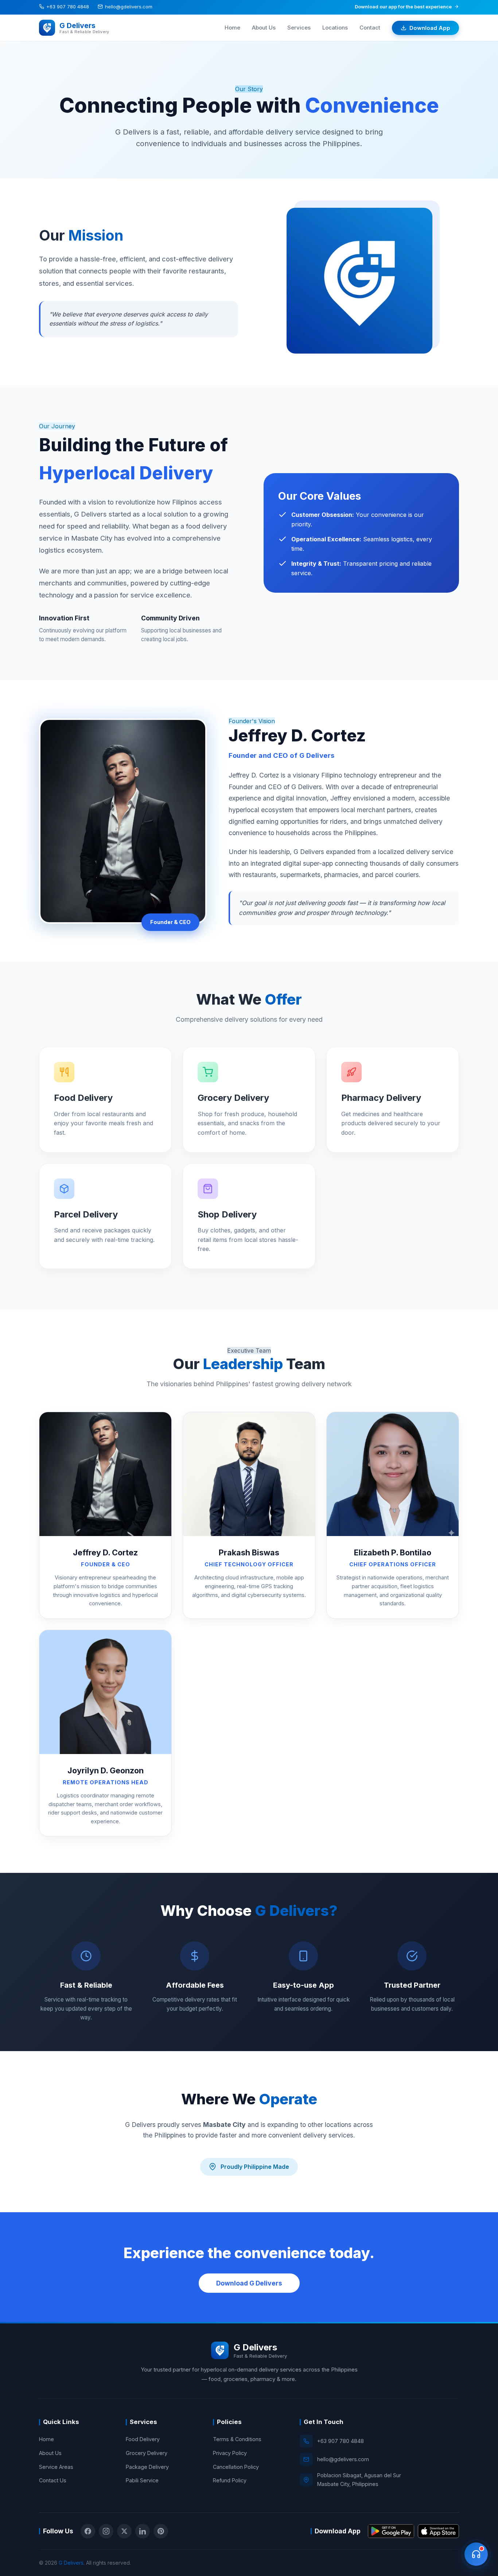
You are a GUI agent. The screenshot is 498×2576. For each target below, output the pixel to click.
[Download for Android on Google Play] (391, 2531)
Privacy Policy (230, 2453)
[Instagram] (106, 2531)
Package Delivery (147, 2467)
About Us (264, 28)
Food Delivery (143, 2439)
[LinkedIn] (143, 2531)
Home (232, 28)
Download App (430, 28)
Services (299, 28)
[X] (124, 2531)
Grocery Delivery (147, 2453)
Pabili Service (142, 2480)
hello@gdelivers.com (129, 7)
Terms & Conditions (237, 2439)
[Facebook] (88, 2531)
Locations (335, 28)
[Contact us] (476, 2554)
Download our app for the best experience (403, 7)
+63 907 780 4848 (68, 7)
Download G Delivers (249, 2283)
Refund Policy (230, 2480)
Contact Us (53, 2480)
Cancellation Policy (236, 2467)
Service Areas (56, 2467)
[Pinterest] (161, 2531)
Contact (370, 28)
